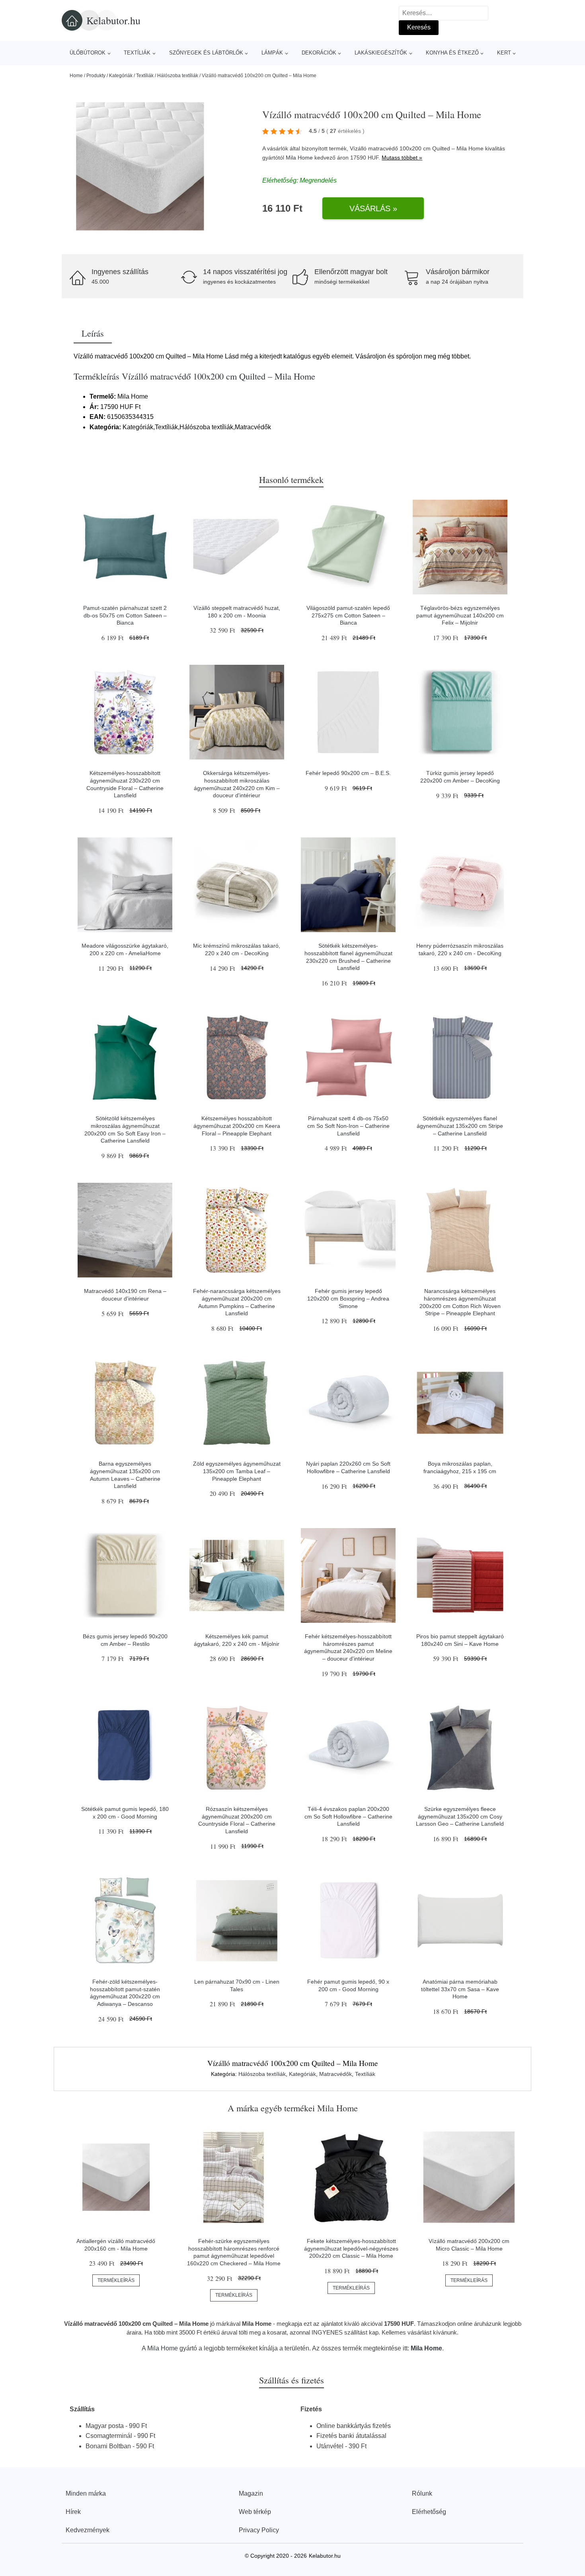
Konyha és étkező (452, 53)
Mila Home (299, 158)
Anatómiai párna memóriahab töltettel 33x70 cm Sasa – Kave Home (460, 1989)
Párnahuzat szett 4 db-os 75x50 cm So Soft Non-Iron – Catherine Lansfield (348, 1126)
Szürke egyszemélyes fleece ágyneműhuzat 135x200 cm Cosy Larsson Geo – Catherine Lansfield (460, 1816)
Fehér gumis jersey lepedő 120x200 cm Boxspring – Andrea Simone (348, 1298)
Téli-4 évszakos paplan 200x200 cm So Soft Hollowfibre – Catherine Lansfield (348, 1816)
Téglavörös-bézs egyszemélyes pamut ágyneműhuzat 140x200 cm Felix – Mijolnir (460, 615)
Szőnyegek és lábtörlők (206, 53)
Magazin (251, 2493)
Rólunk (422, 2493)
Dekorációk (319, 53)
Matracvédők (335, 2074)
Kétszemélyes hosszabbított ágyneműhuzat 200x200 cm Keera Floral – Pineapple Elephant (237, 1126)
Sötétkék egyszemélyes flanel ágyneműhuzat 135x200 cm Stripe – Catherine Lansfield (460, 1126)
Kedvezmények (88, 2530)
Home (76, 76)
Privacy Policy (259, 2530)
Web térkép (255, 2512)
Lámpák (272, 53)
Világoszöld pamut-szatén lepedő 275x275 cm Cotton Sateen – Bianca (348, 615)
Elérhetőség (429, 2512)
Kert (504, 53)
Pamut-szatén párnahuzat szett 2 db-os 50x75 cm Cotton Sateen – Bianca (125, 615)
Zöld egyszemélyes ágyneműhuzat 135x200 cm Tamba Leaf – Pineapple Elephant (237, 1471)
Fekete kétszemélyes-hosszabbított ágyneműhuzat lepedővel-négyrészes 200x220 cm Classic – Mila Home (351, 2248)
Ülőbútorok (88, 53)
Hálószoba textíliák (178, 76)
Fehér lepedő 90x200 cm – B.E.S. (348, 773)
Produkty (96, 76)
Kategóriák (121, 76)
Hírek (73, 2512)
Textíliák (137, 53)
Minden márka (86, 2493)
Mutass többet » (402, 158)
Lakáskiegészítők (381, 53)
